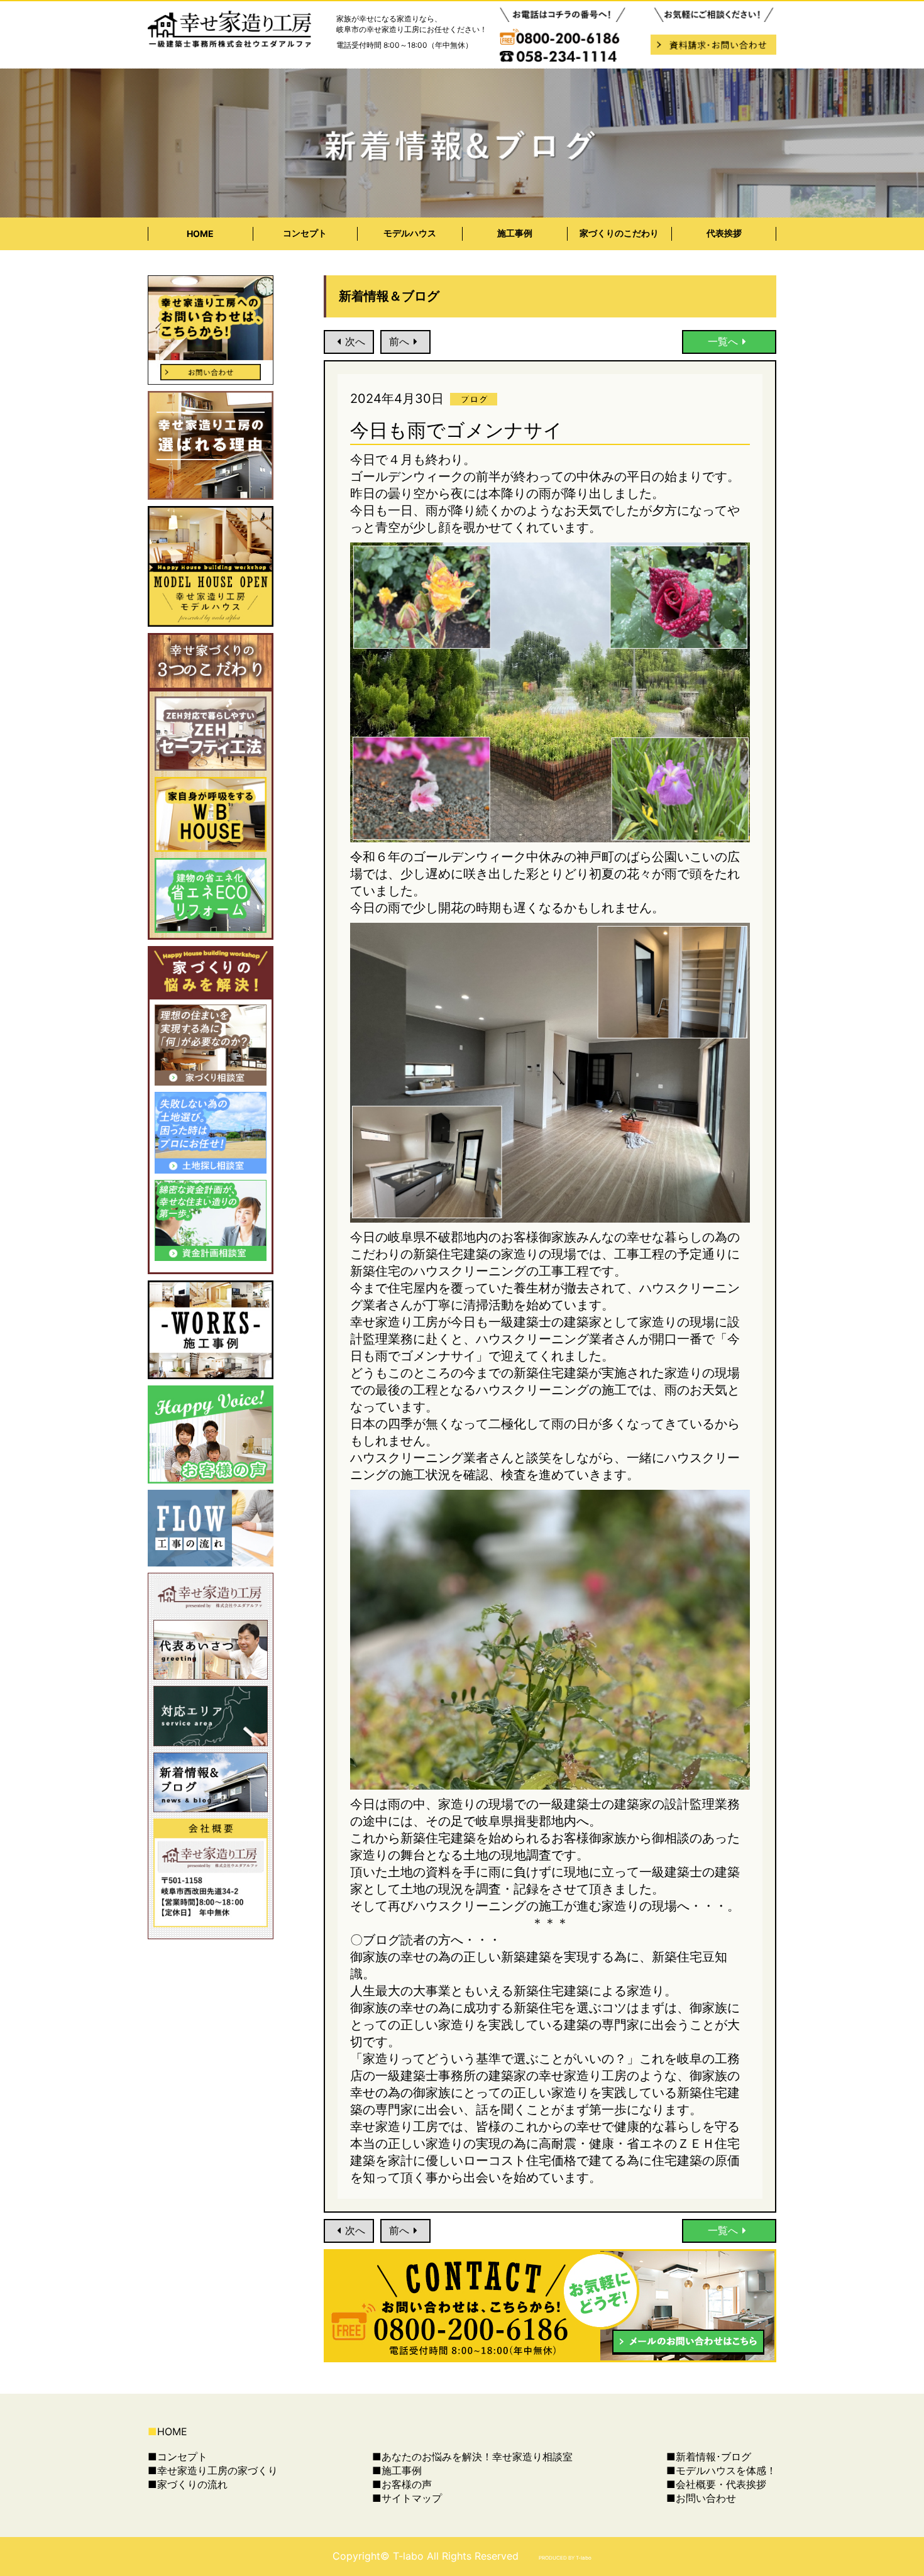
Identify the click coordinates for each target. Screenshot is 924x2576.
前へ (399, 341)
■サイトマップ (407, 2498)
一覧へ (723, 341)
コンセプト (305, 233)
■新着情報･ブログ (709, 2457)
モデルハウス (410, 233)
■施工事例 (397, 2470)
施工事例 (515, 233)
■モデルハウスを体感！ (721, 2470)
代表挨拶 (724, 233)
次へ (355, 341)
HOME (200, 234)
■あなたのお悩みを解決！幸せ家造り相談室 (472, 2457)
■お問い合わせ (701, 2498)
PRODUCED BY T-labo (565, 2558)
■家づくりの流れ (188, 2484)
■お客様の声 (402, 2484)
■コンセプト (178, 2457)
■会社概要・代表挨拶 (716, 2484)
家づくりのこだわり (619, 233)
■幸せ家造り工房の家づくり (213, 2470)
